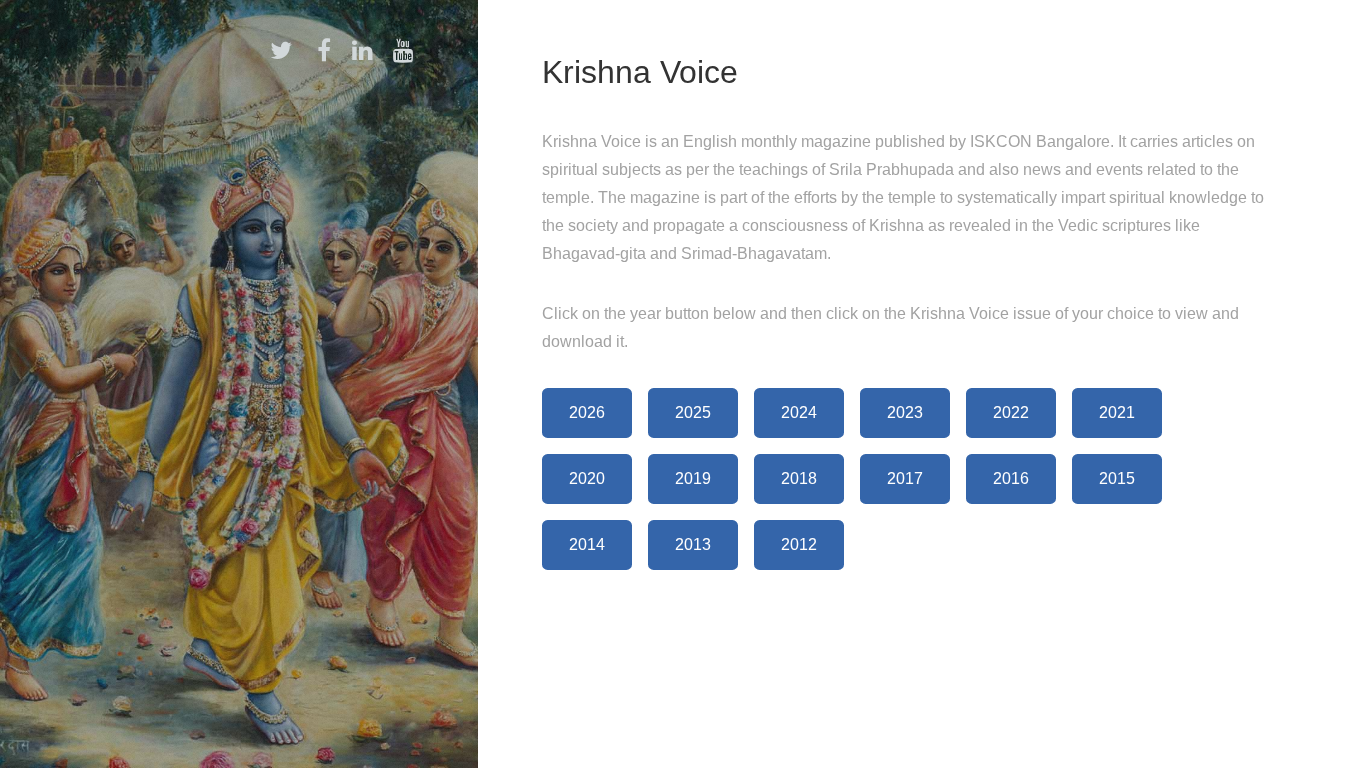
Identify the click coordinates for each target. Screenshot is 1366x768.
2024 (799, 412)
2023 (905, 412)
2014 (587, 544)
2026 (587, 412)
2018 (799, 478)
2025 (693, 412)
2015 (1117, 478)
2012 (799, 544)
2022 (1011, 412)
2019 (693, 478)
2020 (587, 478)
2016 (1011, 478)
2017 (905, 478)
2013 (693, 544)
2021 (1117, 412)
